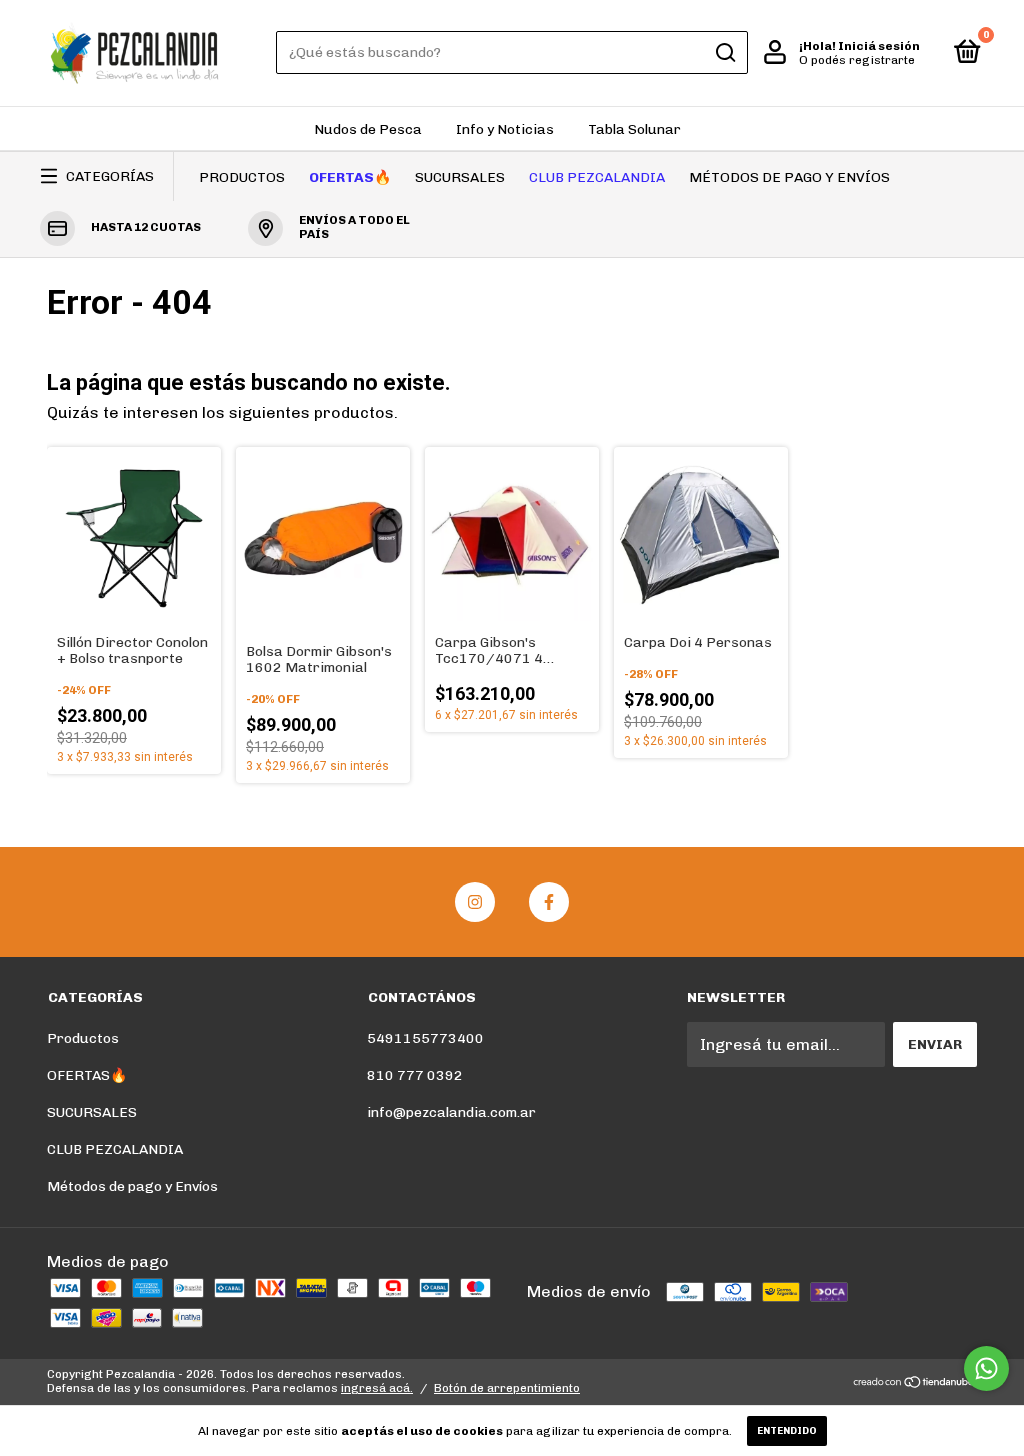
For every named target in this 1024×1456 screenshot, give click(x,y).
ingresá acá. (377, 1388)
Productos (242, 177)
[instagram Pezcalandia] (475, 902)
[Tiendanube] (914, 1383)
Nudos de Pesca (368, 129)
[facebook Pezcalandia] (549, 902)
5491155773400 (425, 1038)
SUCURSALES (460, 177)
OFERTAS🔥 (350, 177)
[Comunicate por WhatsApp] (986, 1368)
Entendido (787, 1431)
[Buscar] (724, 53)
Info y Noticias (505, 129)
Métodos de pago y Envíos (789, 177)
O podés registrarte (857, 60)
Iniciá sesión (879, 46)
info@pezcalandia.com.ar (451, 1112)
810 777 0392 (415, 1075)
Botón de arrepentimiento (507, 1388)
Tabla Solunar (634, 129)
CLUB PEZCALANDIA (597, 177)
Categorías (110, 176)
